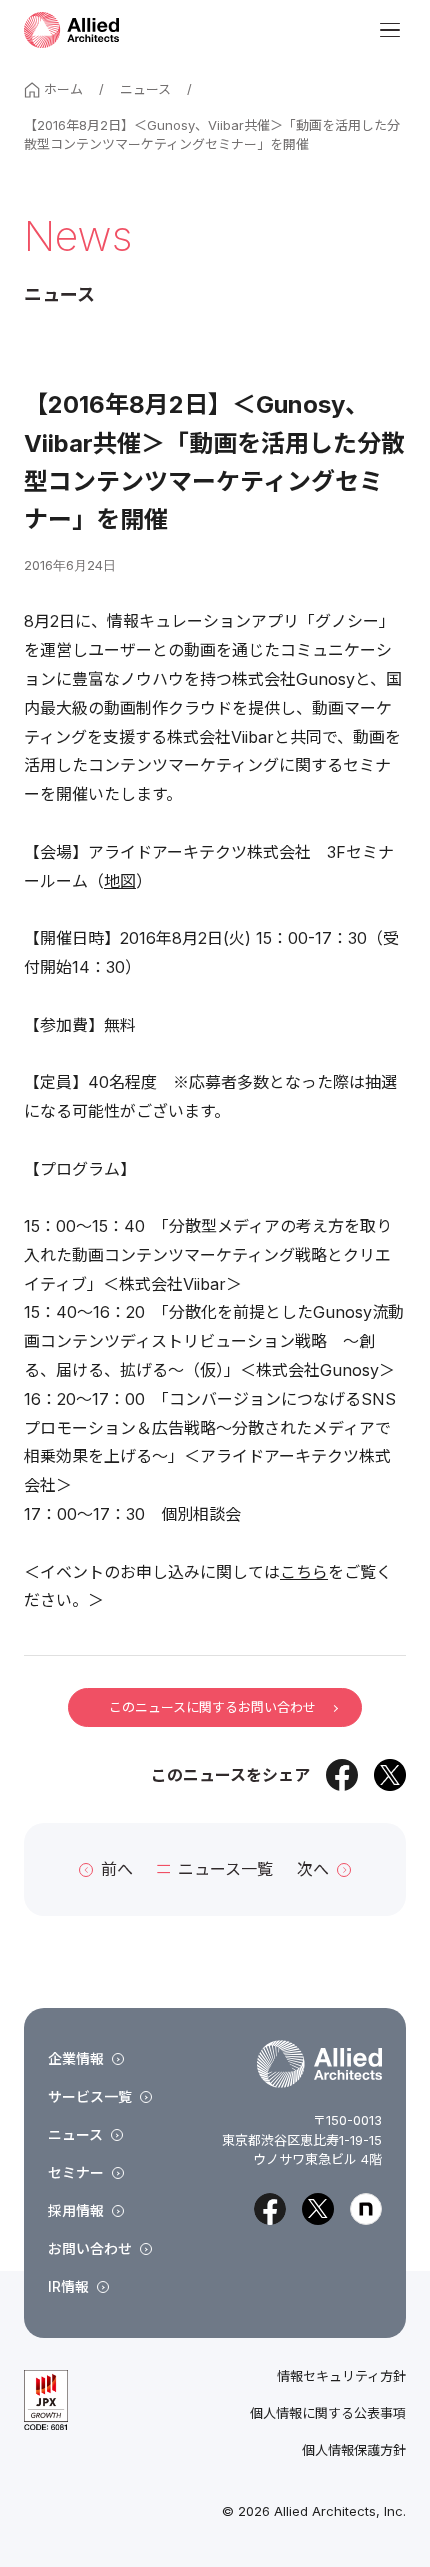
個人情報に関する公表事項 (328, 2413)
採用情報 (76, 2210)
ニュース (145, 89)
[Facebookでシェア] (342, 1775)
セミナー (76, 2172)
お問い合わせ (90, 2248)
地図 (120, 881)
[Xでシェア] (390, 1775)
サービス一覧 (90, 2096)
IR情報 (68, 2286)
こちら (304, 1572)
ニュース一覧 (225, 1869)
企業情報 (76, 2058)
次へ (313, 1869)
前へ (117, 1869)
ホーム (63, 89)
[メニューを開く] (390, 30)
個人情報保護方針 (354, 2450)
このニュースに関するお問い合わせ (212, 1707)
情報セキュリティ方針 (341, 2376)
